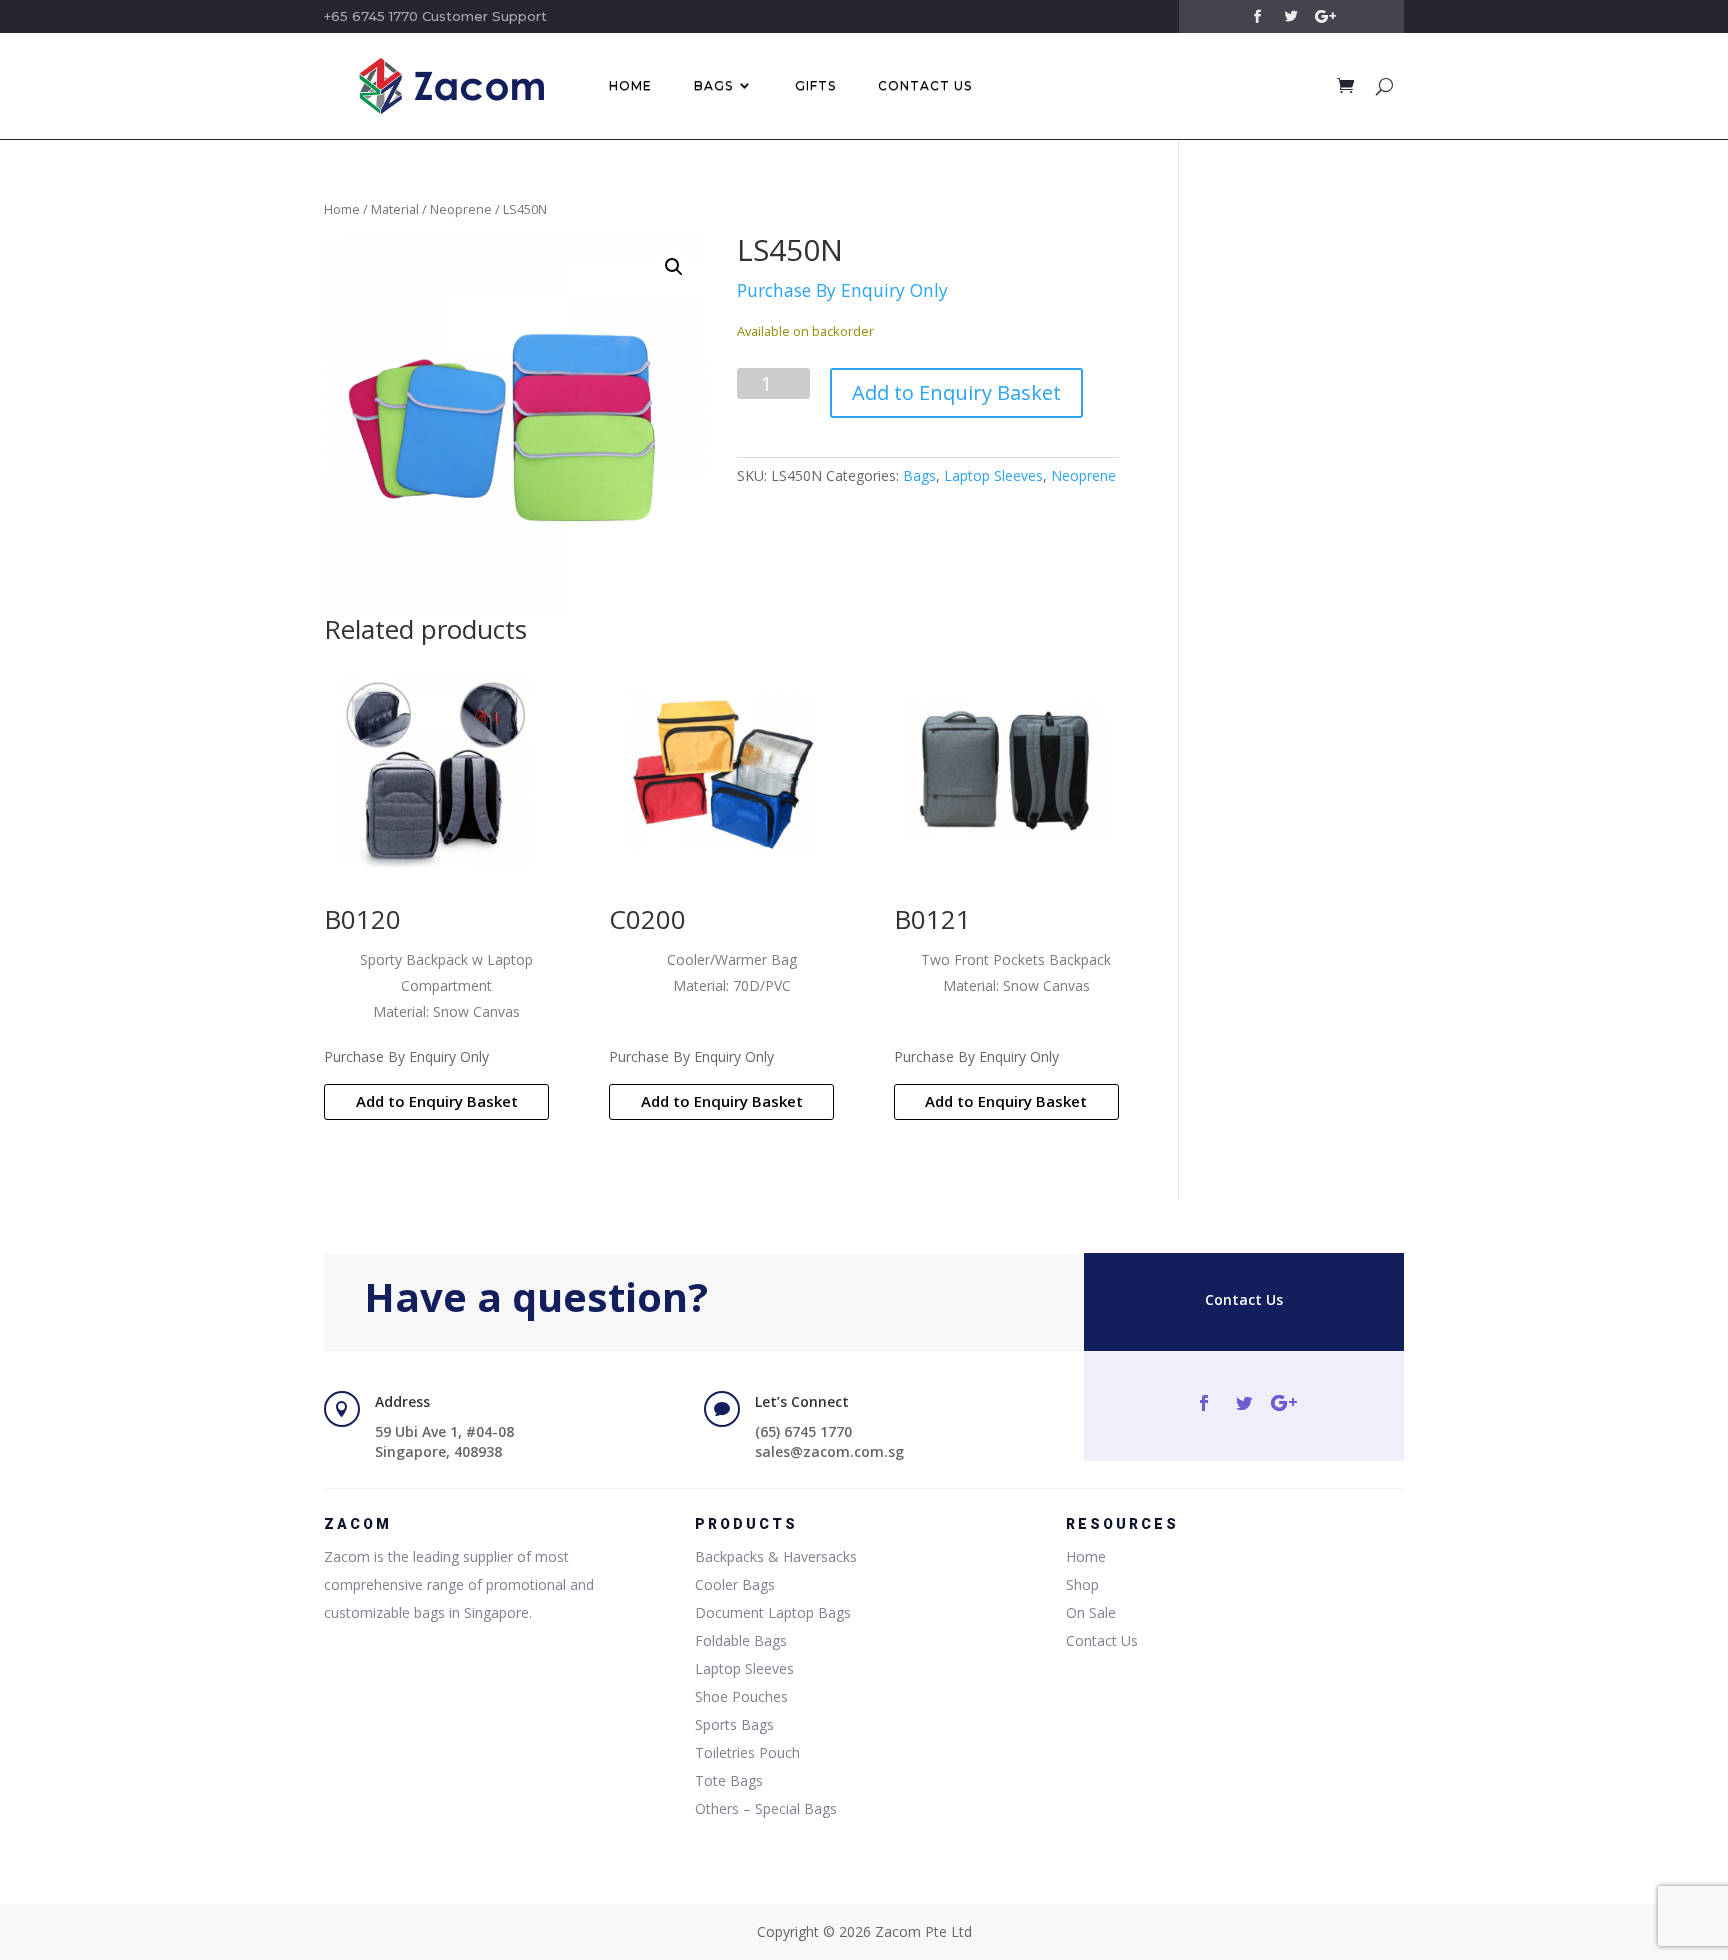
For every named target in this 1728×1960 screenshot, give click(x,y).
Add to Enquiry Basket (956, 392)
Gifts (815, 85)
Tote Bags (729, 1780)
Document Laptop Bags (773, 1612)
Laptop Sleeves (993, 475)
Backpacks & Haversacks (776, 1556)
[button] (674, 267)
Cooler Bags (735, 1584)
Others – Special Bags (766, 1808)
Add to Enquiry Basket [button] (437, 1101)
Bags (713, 85)
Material (395, 209)
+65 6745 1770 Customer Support (435, 16)
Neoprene (461, 209)
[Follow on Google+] (1325, 17)
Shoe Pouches (741, 1696)
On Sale (1091, 1612)
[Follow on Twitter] (1291, 17)
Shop (1082, 1584)
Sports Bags (734, 1724)
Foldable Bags (741, 1640)
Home (630, 85)
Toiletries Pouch (747, 1752)
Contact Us (925, 85)
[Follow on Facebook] (1257, 17)
